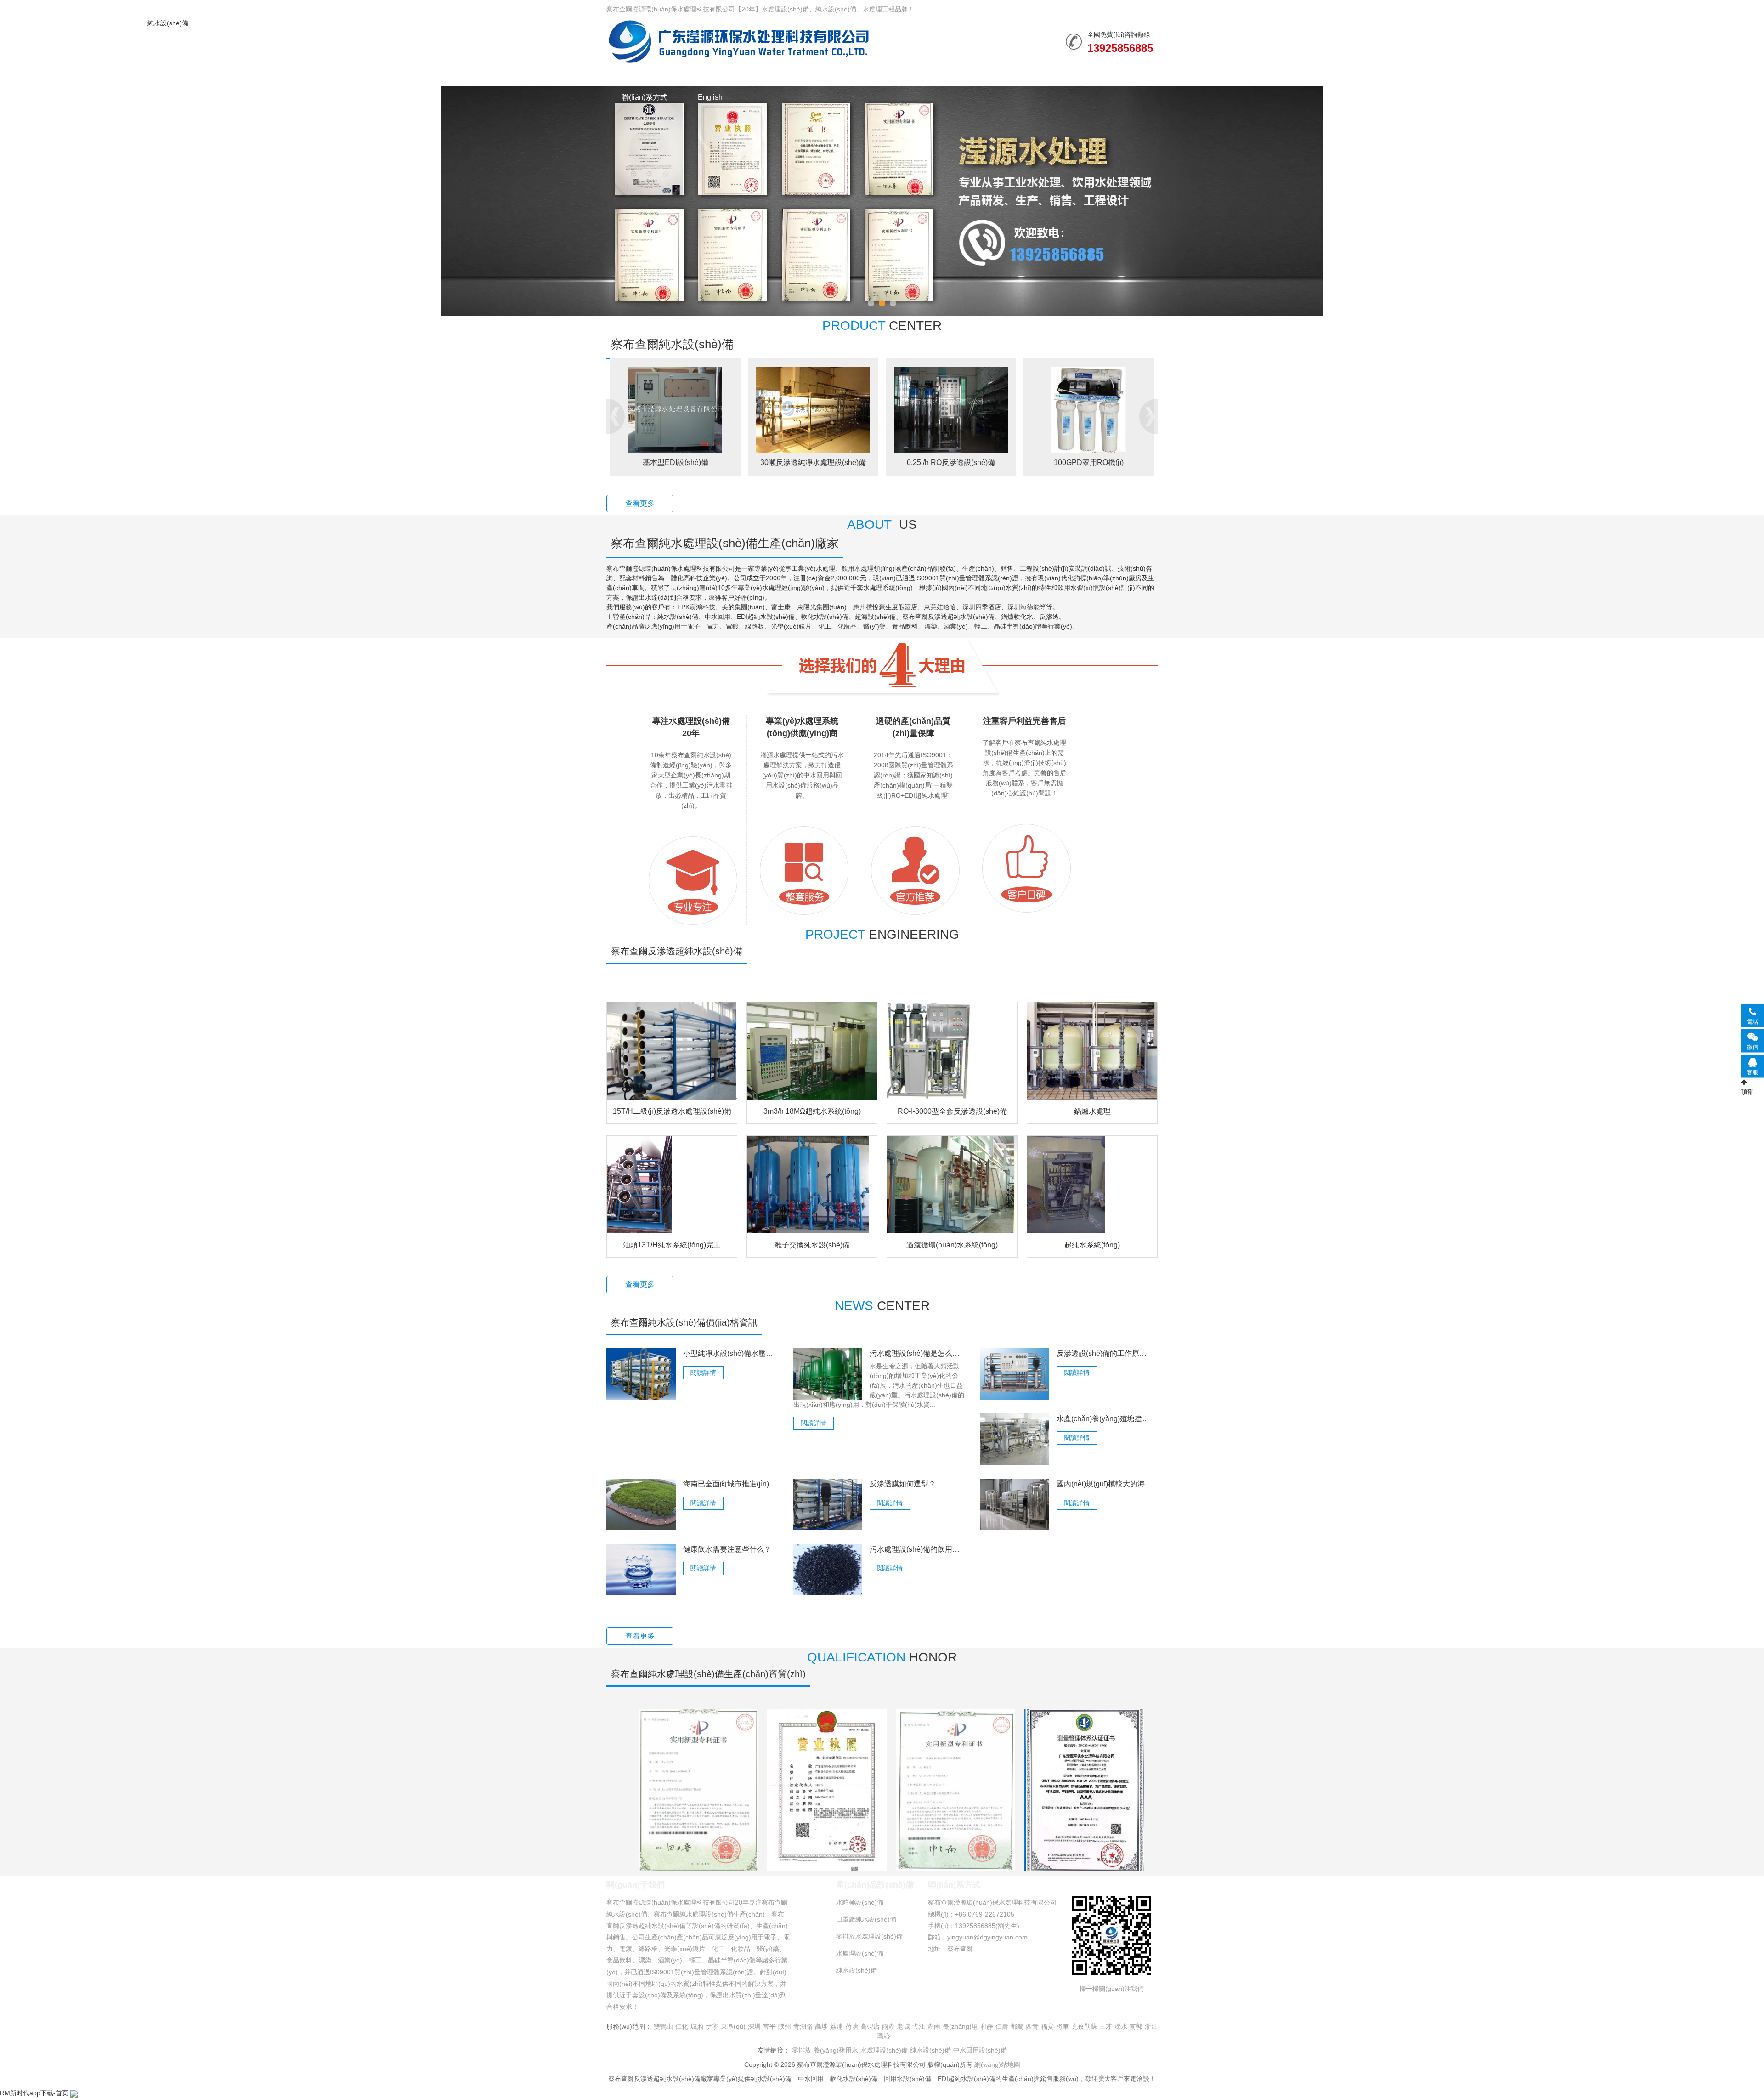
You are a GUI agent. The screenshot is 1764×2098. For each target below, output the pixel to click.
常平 (769, 2026)
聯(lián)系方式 (645, 97)
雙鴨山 (663, 2026)
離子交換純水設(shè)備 (812, 1245)
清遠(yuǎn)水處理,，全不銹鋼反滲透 (729, 462)
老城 (904, 2026)
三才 (1106, 2026)
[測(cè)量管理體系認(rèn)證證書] (1084, 1789)
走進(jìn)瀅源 (1034, 75)
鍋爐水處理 (1092, 1111)
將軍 (1063, 2026)
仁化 (682, 2026)
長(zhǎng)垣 (960, 2026)
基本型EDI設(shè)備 (1143, 462)
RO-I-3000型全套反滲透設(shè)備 (952, 1111)
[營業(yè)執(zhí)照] (827, 1789)
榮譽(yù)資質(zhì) (955, 75)
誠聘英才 (1100, 75)
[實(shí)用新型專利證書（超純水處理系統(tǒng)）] (955, 1789)
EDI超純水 (867, 462)
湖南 (934, 2026)
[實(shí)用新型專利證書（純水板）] (698, 1789)
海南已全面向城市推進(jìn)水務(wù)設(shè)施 (731, 1484)
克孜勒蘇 (1084, 2026)
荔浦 (837, 2026)
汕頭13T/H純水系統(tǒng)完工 (672, 1245)
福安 (1047, 2026)
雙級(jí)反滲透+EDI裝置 (1005, 462)
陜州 (785, 2026)
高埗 (821, 2026)
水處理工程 (806, 75)
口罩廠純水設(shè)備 (866, 1919)
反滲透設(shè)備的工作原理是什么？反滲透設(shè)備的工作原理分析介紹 (1105, 1353)
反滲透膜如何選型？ (903, 1484)
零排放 (802, 2050)
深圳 (754, 2026)
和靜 (987, 2026)
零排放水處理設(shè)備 (869, 1936)
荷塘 (852, 2026)
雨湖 (888, 2026)
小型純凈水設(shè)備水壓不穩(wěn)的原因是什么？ (731, 1353)
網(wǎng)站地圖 (997, 2064)
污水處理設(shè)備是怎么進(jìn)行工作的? (918, 1353)
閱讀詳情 (703, 1372)
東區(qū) (733, 2026)
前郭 (1136, 2026)
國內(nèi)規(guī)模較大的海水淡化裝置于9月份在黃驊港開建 (1105, 1484)
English (710, 97)
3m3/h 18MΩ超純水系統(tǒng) (812, 1111)
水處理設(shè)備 (730, 75)
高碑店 (870, 2026)
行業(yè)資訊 (875, 75)
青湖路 (803, 2026)
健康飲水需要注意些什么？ (727, 1549)
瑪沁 (883, 2036)
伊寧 (712, 2026)
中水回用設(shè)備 (980, 2050)
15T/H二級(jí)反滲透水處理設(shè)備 (672, 1111)
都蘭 (1017, 2026)
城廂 (697, 2026)
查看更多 (640, 503)
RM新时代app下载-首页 (34, 2093)
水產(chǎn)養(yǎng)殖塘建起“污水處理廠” (1105, 1419)
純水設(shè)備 (738, 41)
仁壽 (1002, 2026)
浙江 (1151, 2026)
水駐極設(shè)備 (860, 1902)
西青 (1032, 2026)
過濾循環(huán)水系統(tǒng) (952, 1245)
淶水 (1121, 2026)
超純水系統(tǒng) (1092, 1245)
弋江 (919, 2026)
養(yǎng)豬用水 (836, 2050)
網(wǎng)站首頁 (647, 75)
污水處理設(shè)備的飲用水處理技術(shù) (918, 1549)
